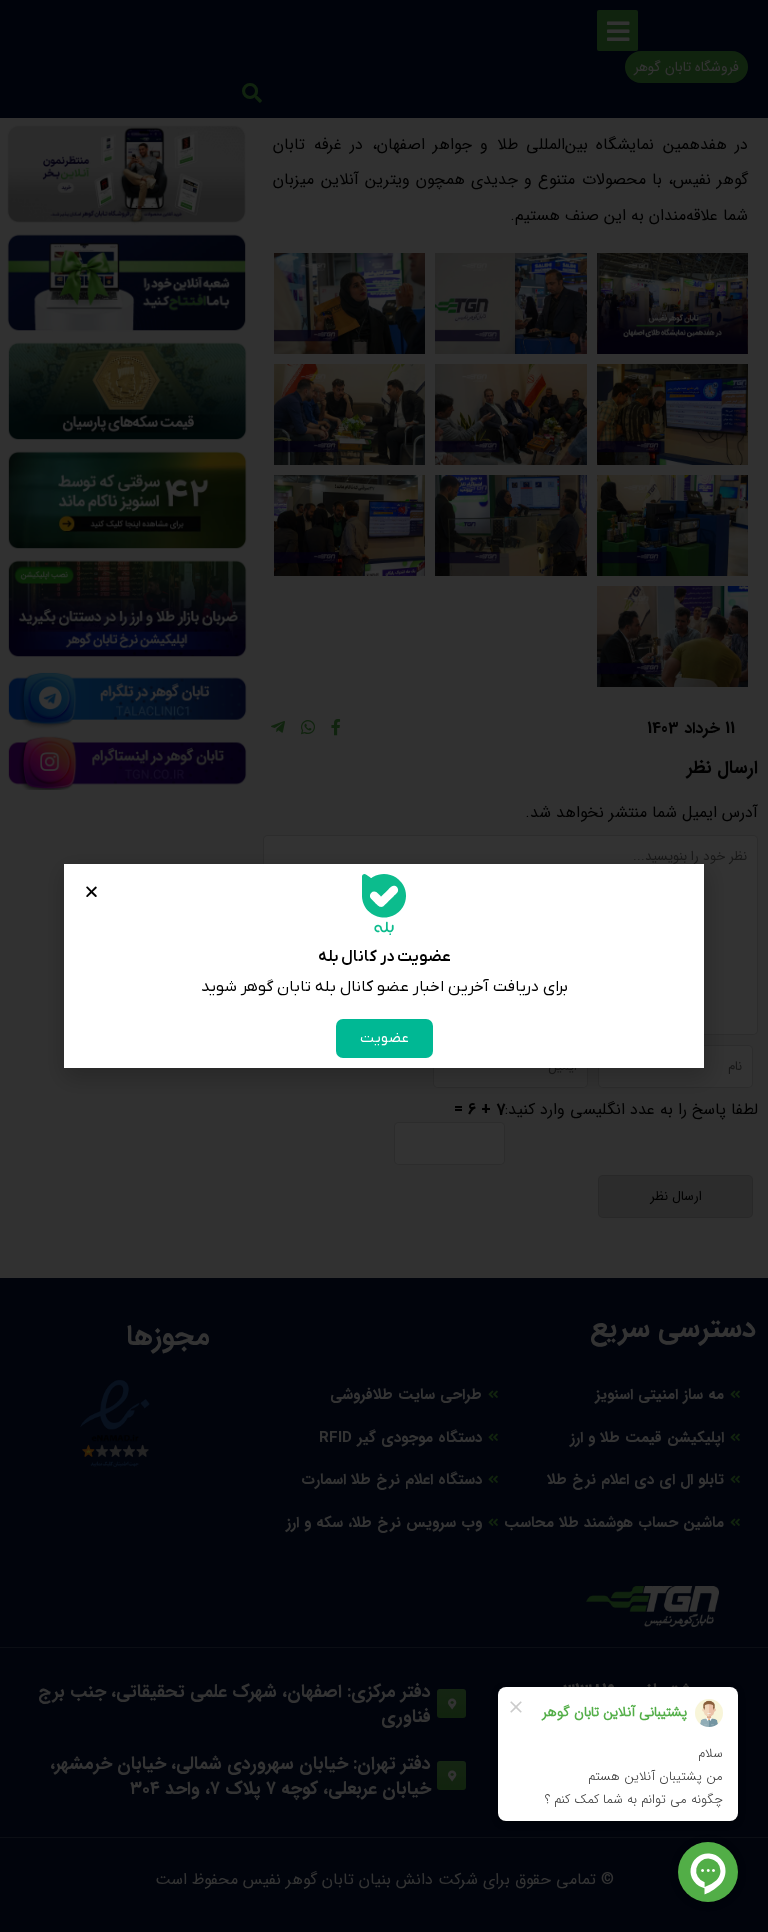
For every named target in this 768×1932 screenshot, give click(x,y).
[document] (384, 966)
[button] (91, 891)
